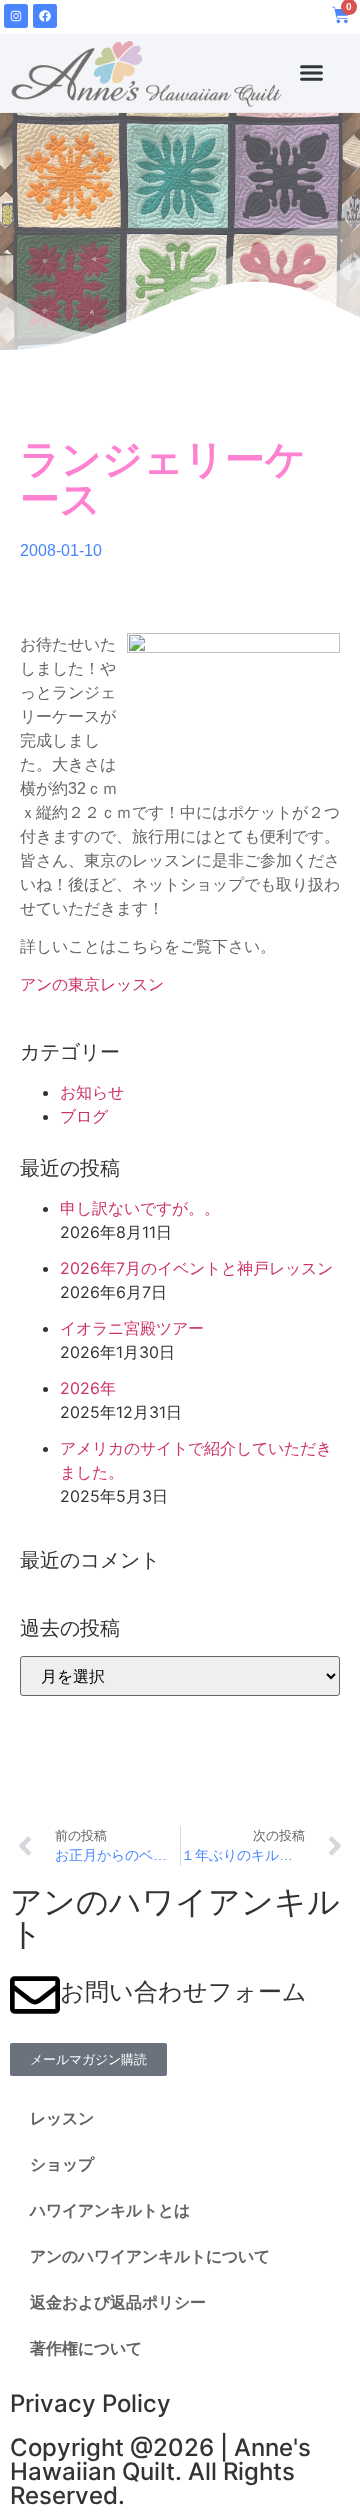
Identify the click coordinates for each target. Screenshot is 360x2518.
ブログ (84, 1116)
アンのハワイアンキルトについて (150, 2256)
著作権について (86, 2348)
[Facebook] (45, 16)
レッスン (62, 2118)
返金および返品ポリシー (118, 2302)
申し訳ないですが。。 (140, 1208)
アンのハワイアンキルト (175, 1917)
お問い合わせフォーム (183, 1991)
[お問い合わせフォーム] (35, 1995)
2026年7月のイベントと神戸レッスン (196, 1268)
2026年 (88, 1388)
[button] (312, 73)
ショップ (62, 2164)
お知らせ (92, 1092)
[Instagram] (16, 16)
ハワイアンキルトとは (110, 2210)
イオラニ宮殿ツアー (132, 1328)
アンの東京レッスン (92, 984)
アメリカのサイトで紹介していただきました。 (196, 1460)
